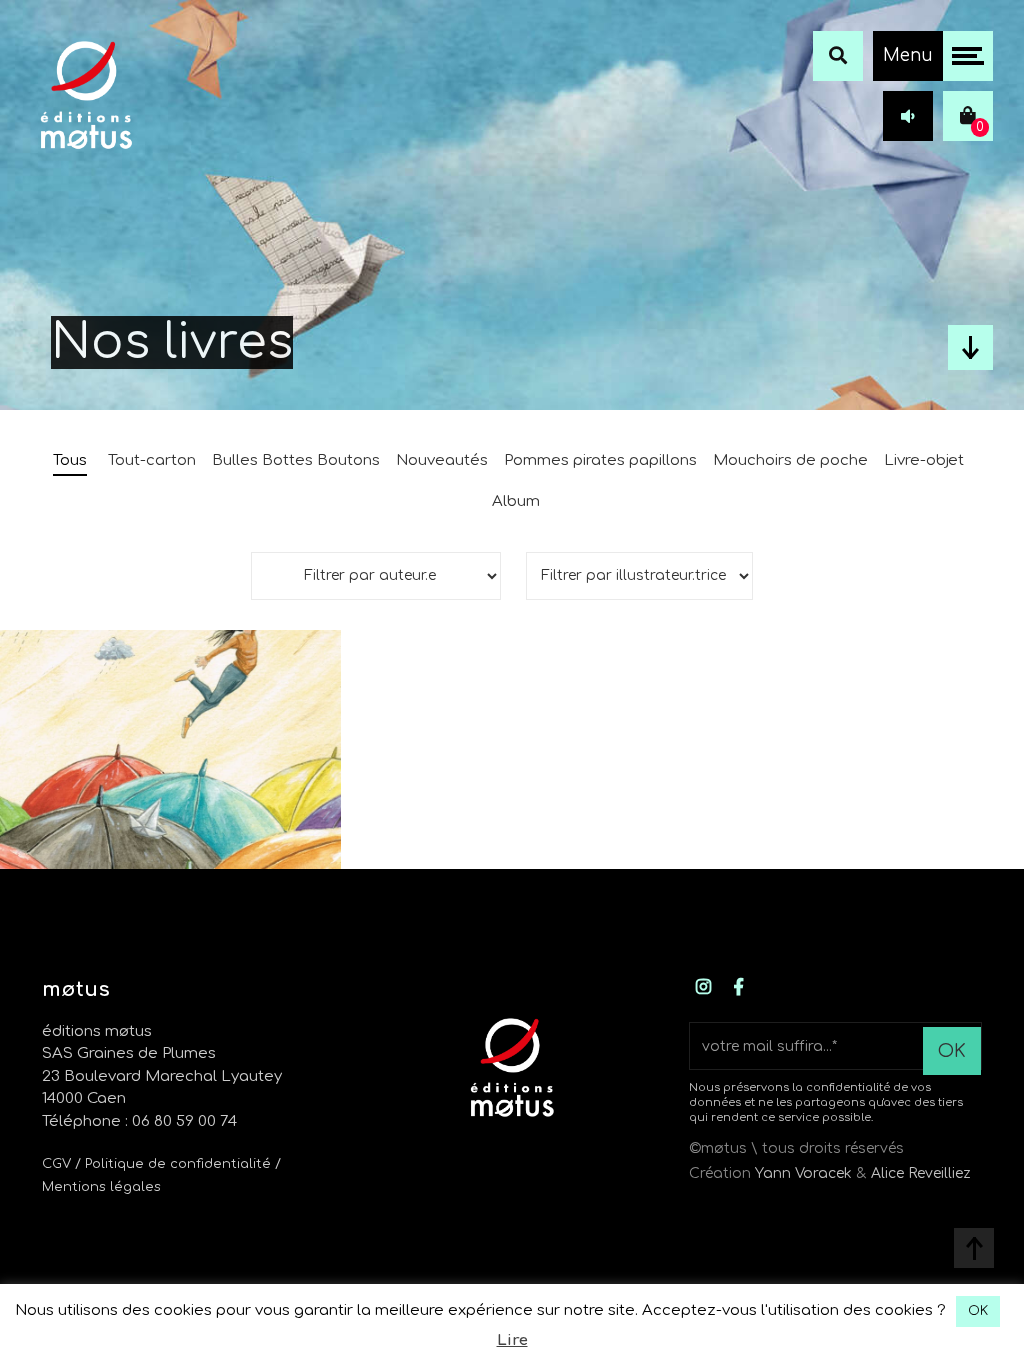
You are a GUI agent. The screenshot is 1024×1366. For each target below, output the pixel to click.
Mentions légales (101, 1187)
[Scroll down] (970, 347)
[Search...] (838, 56)
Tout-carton (152, 460)
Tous (70, 460)
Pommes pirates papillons (600, 460)
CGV (56, 1164)
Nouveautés (442, 460)
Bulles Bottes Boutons (296, 460)
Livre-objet (924, 460)
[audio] (908, 116)
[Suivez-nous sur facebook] (738, 988)
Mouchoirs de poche (790, 460)
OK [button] (978, 1311)
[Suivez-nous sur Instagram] (703, 988)
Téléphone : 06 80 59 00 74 (139, 1121)
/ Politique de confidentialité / (178, 1164)
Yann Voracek (803, 1173)
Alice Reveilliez (921, 1173)
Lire (512, 1340)
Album (516, 501)
